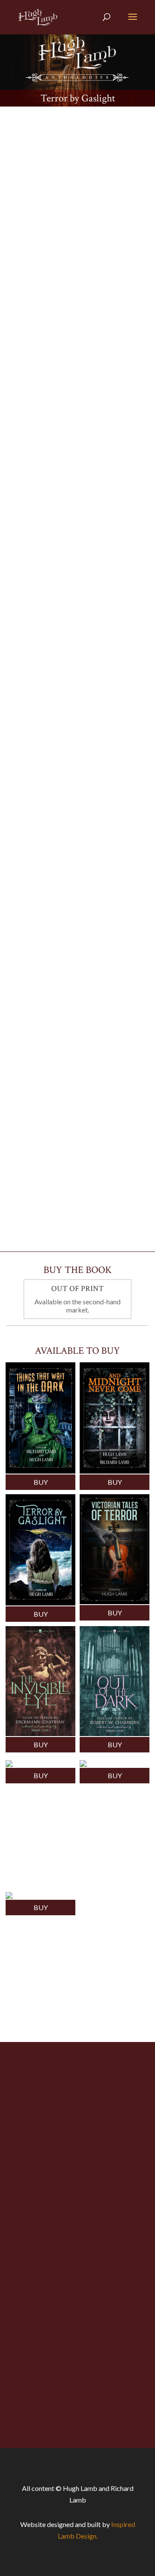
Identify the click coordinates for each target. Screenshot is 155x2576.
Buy (41, 1482)
